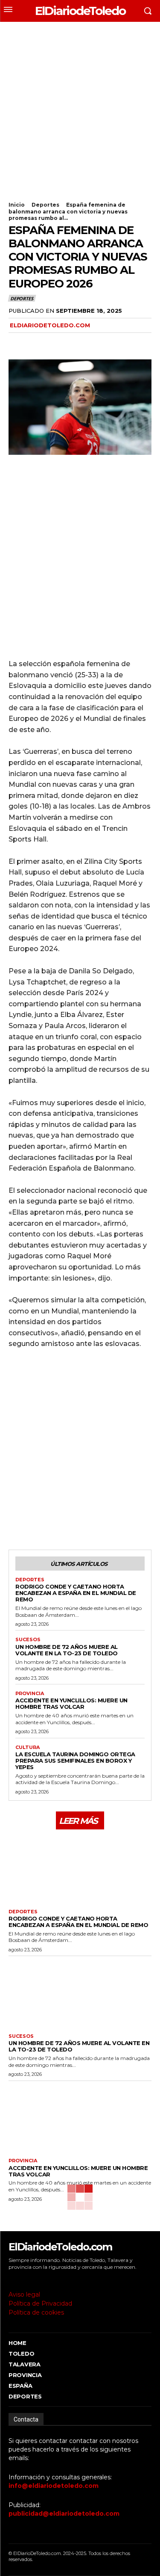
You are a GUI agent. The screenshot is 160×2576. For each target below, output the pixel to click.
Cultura (28, 1747)
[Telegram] (76, 343)
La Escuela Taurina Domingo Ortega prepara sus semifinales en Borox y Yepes (75, 1761)
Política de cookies (36, 2312)
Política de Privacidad (40, 2303)
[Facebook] (17, 343)
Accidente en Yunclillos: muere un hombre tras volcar (71, 1703)
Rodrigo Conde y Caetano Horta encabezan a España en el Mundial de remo (76, 1593)
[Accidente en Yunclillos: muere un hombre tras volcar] (80, 2118)
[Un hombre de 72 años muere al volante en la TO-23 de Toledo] (80, 1993)
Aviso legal (24, 2294)
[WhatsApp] (56, 343)
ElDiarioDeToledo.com (50, 325)
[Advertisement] (80, 106)
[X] (37, 343)
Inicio (17, 205)
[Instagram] (23, 2279)
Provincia (30, 1694)
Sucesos (28, 1640)
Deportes (45, 205)
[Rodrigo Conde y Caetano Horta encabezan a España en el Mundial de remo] (80, 1868)
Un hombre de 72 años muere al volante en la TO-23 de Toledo (67, 1650)
